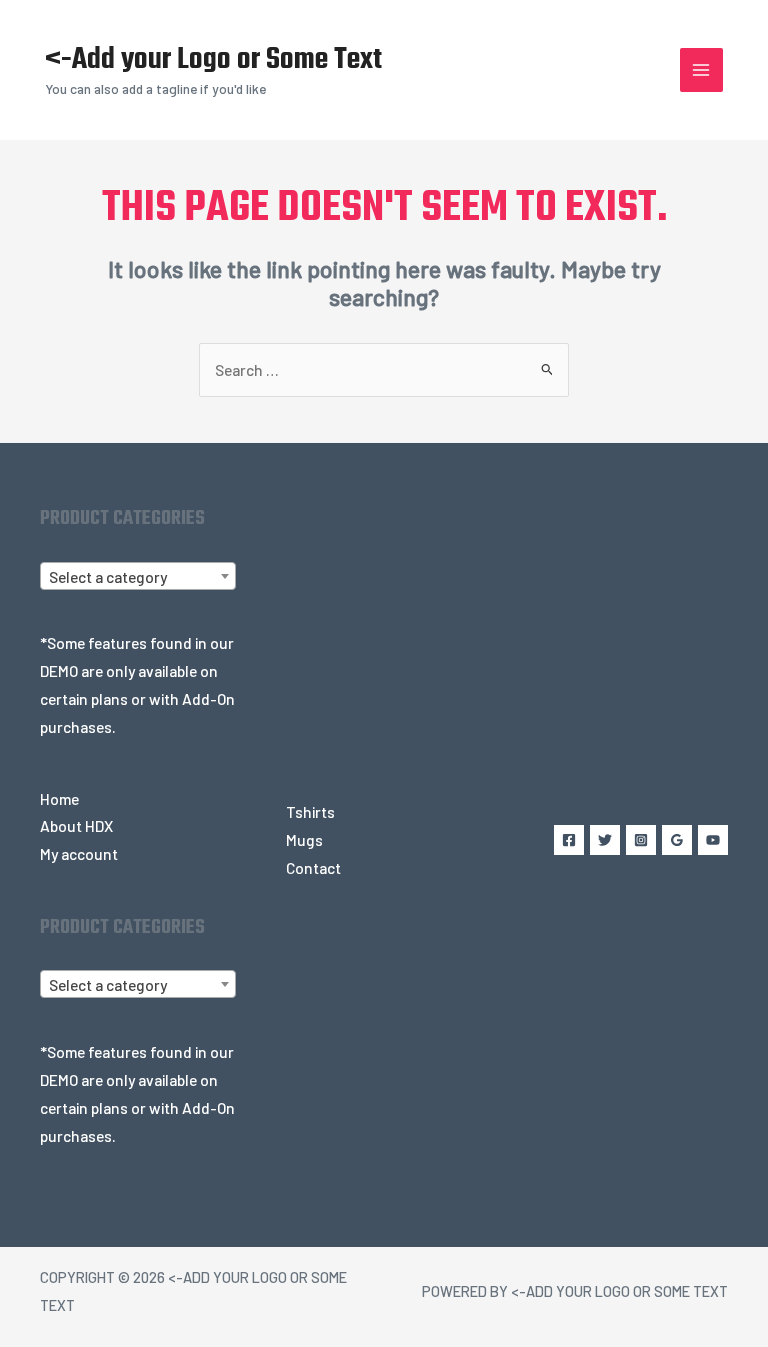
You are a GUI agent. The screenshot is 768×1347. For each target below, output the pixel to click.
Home (59, 798)
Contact (313, 867)
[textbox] (138, 577)
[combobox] (138, 576)
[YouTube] (713, 840)
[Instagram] (641, 840)
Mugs (304, 839)
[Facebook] (569, 840)
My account (79, 853)
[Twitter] (605, 840)
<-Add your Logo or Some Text (213, 60)
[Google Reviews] (677, 840)
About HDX (76, 825)
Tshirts (310, 811)
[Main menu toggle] (701, 69)
